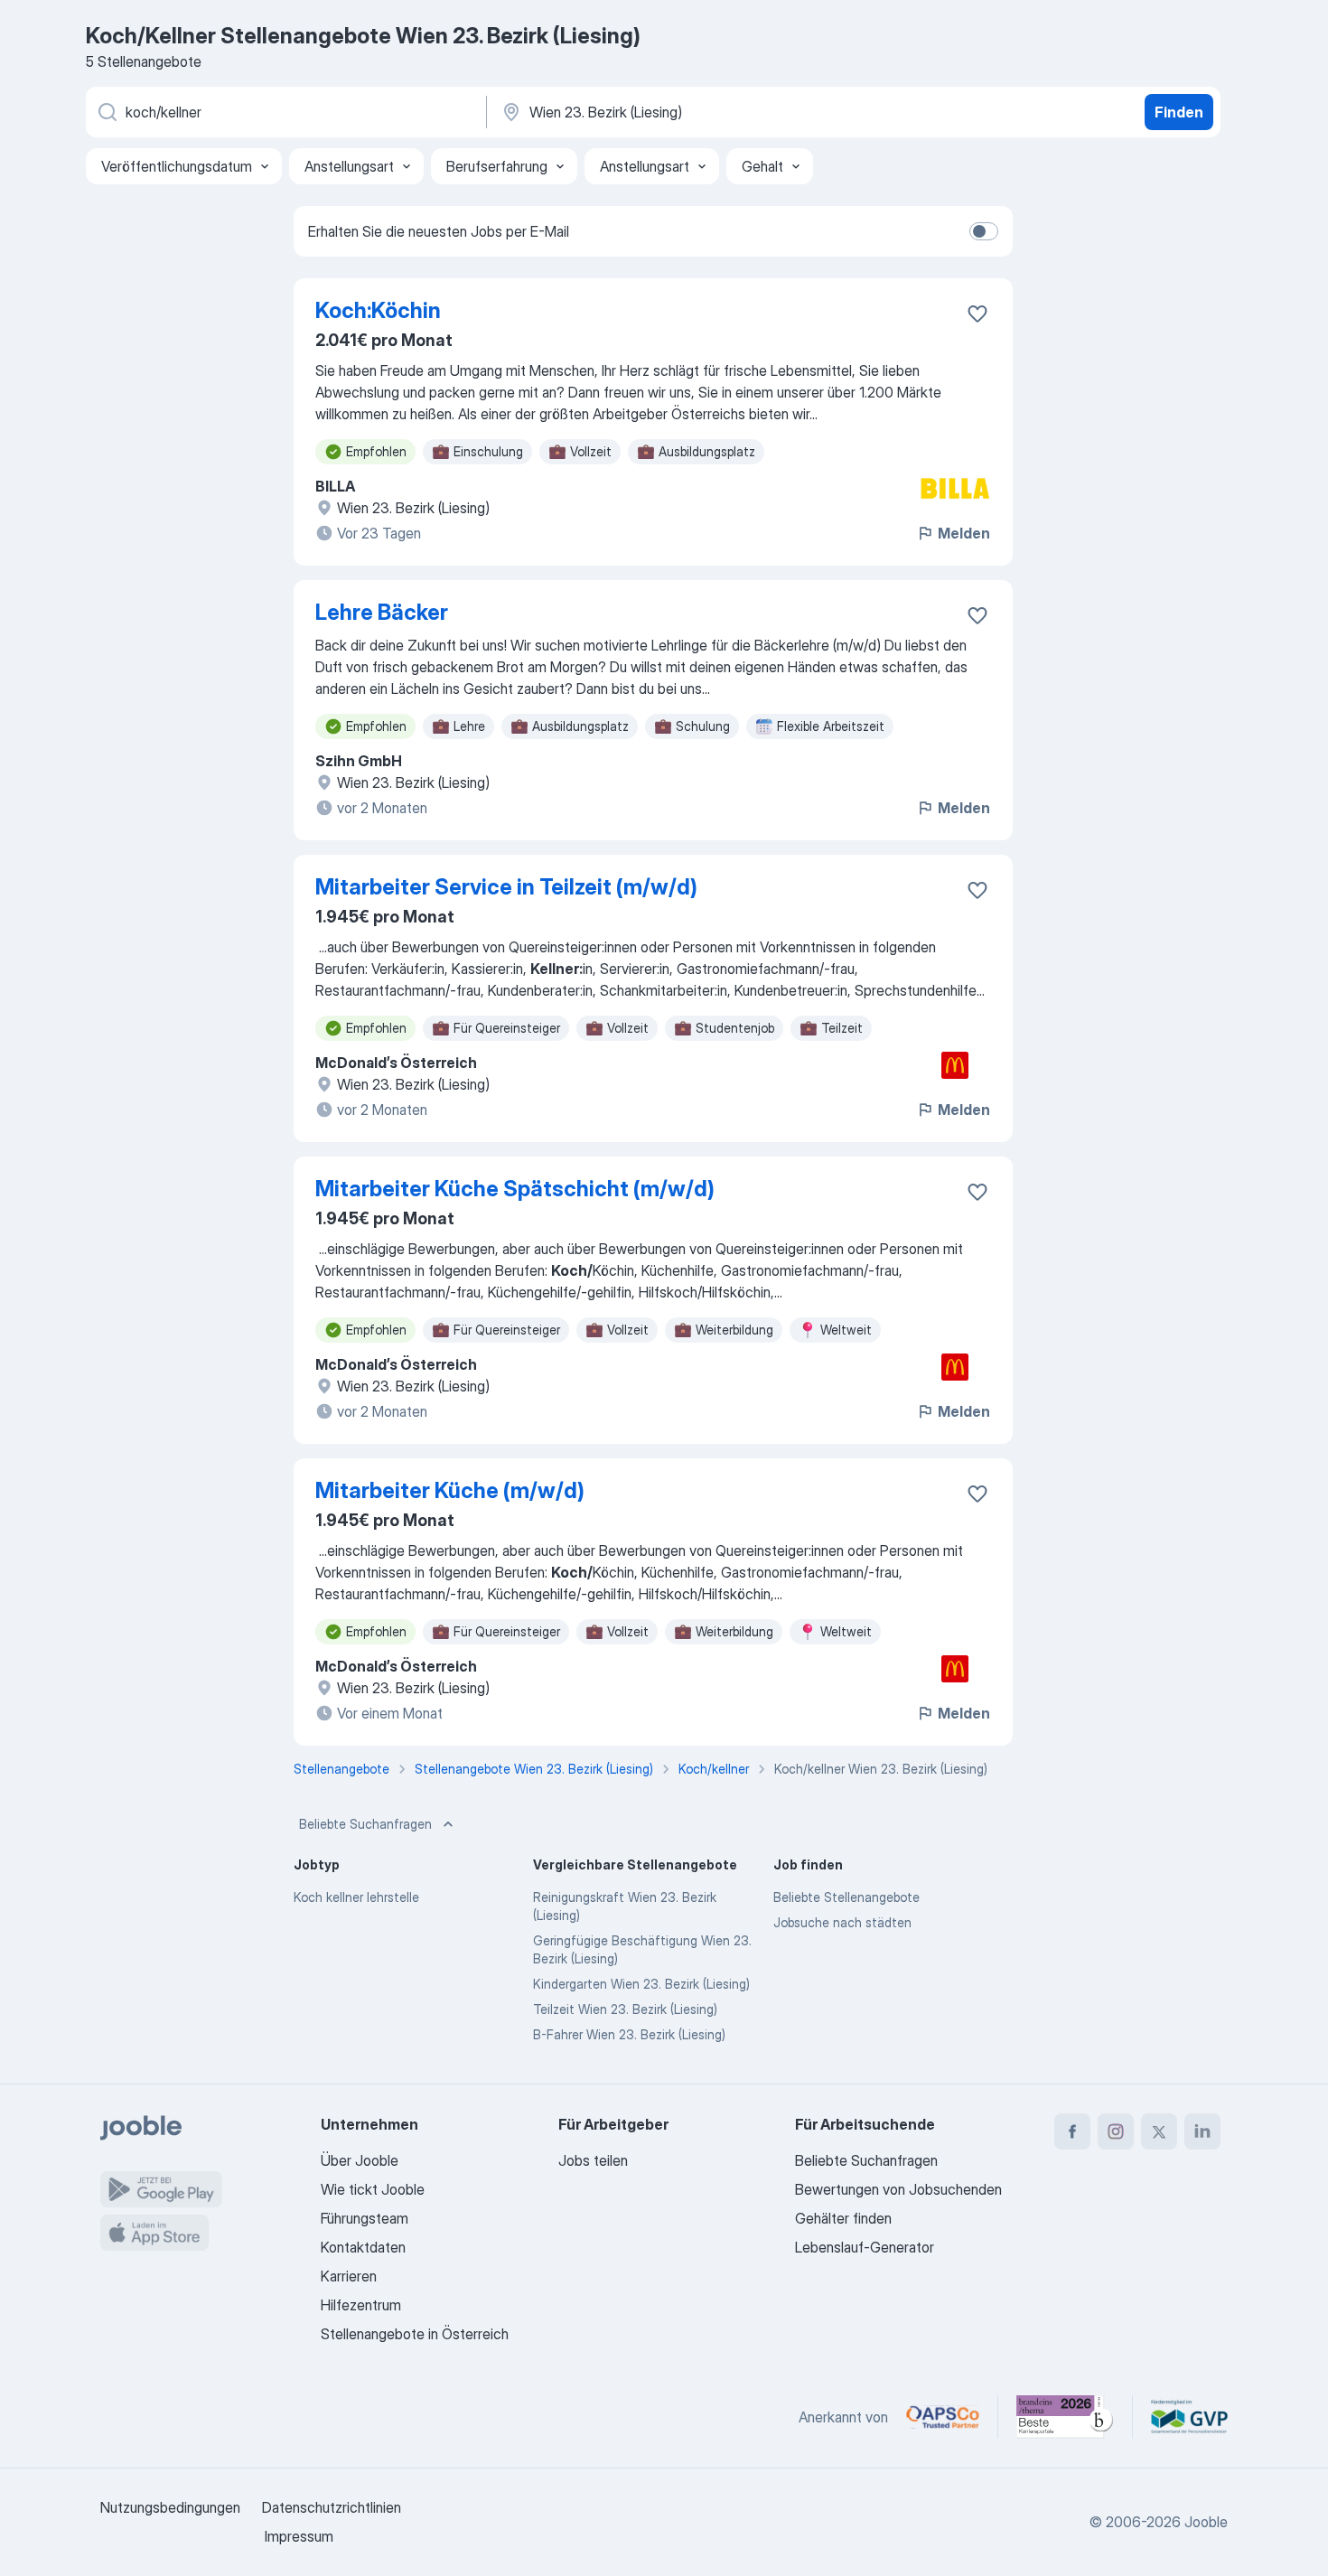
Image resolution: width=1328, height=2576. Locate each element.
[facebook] (1072, 2131)
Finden (1179, 112)
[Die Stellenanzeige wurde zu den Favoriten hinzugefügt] (977, 314)
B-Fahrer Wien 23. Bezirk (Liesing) (629, 2034)
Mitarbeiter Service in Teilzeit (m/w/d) (506, 887)
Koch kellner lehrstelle (356, 1897)
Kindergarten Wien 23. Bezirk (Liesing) (641, 1984)
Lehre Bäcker (382, 612)
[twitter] (1159, 2131)
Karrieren (349, 2276)
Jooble (1206, 2522)
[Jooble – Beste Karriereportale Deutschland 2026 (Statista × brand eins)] (1065, 2417)
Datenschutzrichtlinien (332, 2507)
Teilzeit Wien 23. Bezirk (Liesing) (625, 2009)
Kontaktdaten (363, 2247)
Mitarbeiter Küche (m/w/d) (450, 1490)
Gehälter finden (843, 2218)
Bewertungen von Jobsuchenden (898, 2189)
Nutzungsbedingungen (170, 2507)
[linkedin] (1202, 2131)
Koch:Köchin (378, 310)
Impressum (299, 2536)
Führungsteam (365, 2218)
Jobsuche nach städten (842, 1922)
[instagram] (1116, 2131)
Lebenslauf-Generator (865, 2247)
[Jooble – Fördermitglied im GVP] (1189, 2417)
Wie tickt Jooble (373, 2189)
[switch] (984, 231)
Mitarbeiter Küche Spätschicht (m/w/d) (515, 1189)
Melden (964, 533)
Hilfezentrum (361, 2305)
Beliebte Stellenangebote (846, 1897)
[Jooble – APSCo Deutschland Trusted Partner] (943, 2417)
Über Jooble (360, 2160)
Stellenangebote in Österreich (415, 2334)
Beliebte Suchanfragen (365, 1824)
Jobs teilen (593, 2160)
